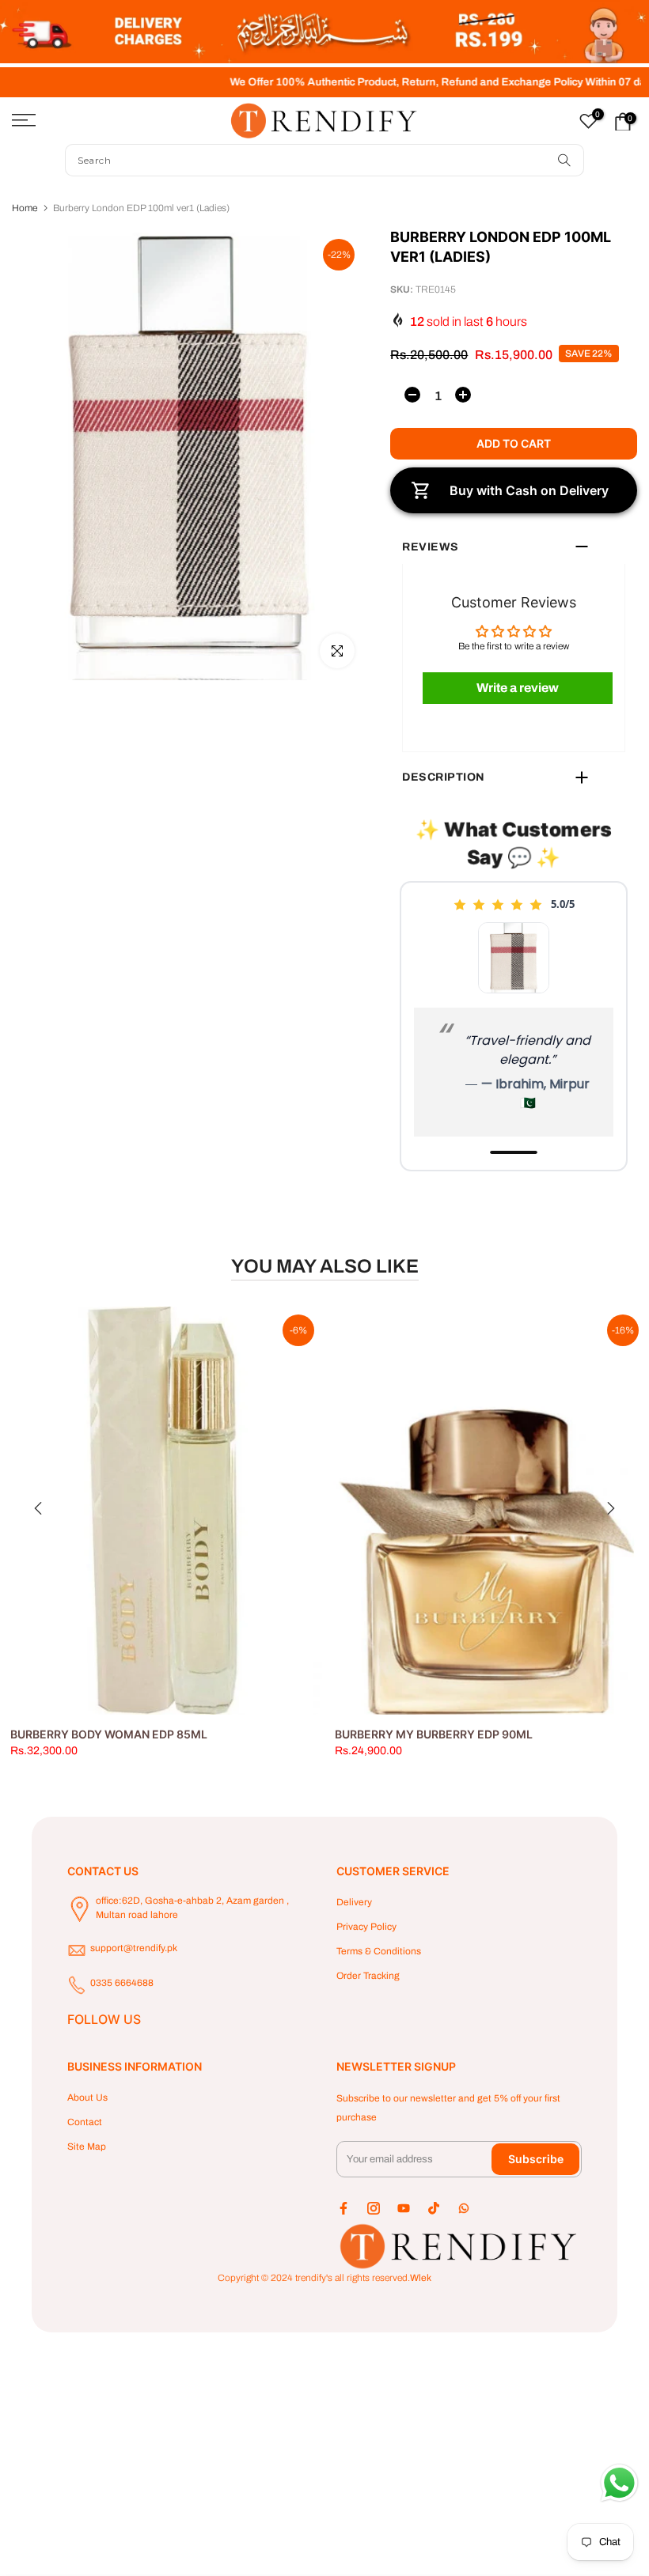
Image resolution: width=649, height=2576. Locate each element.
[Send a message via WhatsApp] (619, 2483)
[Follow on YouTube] (404, 2208)
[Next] (609, 1508)
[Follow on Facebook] (343, 2208)
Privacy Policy (366, 1927)
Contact (85, 2122)
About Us (87, 2097)
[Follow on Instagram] (374, 2208)
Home (25, 208)
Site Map (87, 2147)
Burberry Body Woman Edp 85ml (109, 1734)
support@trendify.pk (134, 1948)
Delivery (354, 1902)
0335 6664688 (122, 1983)
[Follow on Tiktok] (434, 2208)
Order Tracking (368, 1976)
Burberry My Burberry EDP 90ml (434, 1734)
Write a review (518, 688)
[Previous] (40, 1508)
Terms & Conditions (379, 1951)
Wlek (421, 2278)
